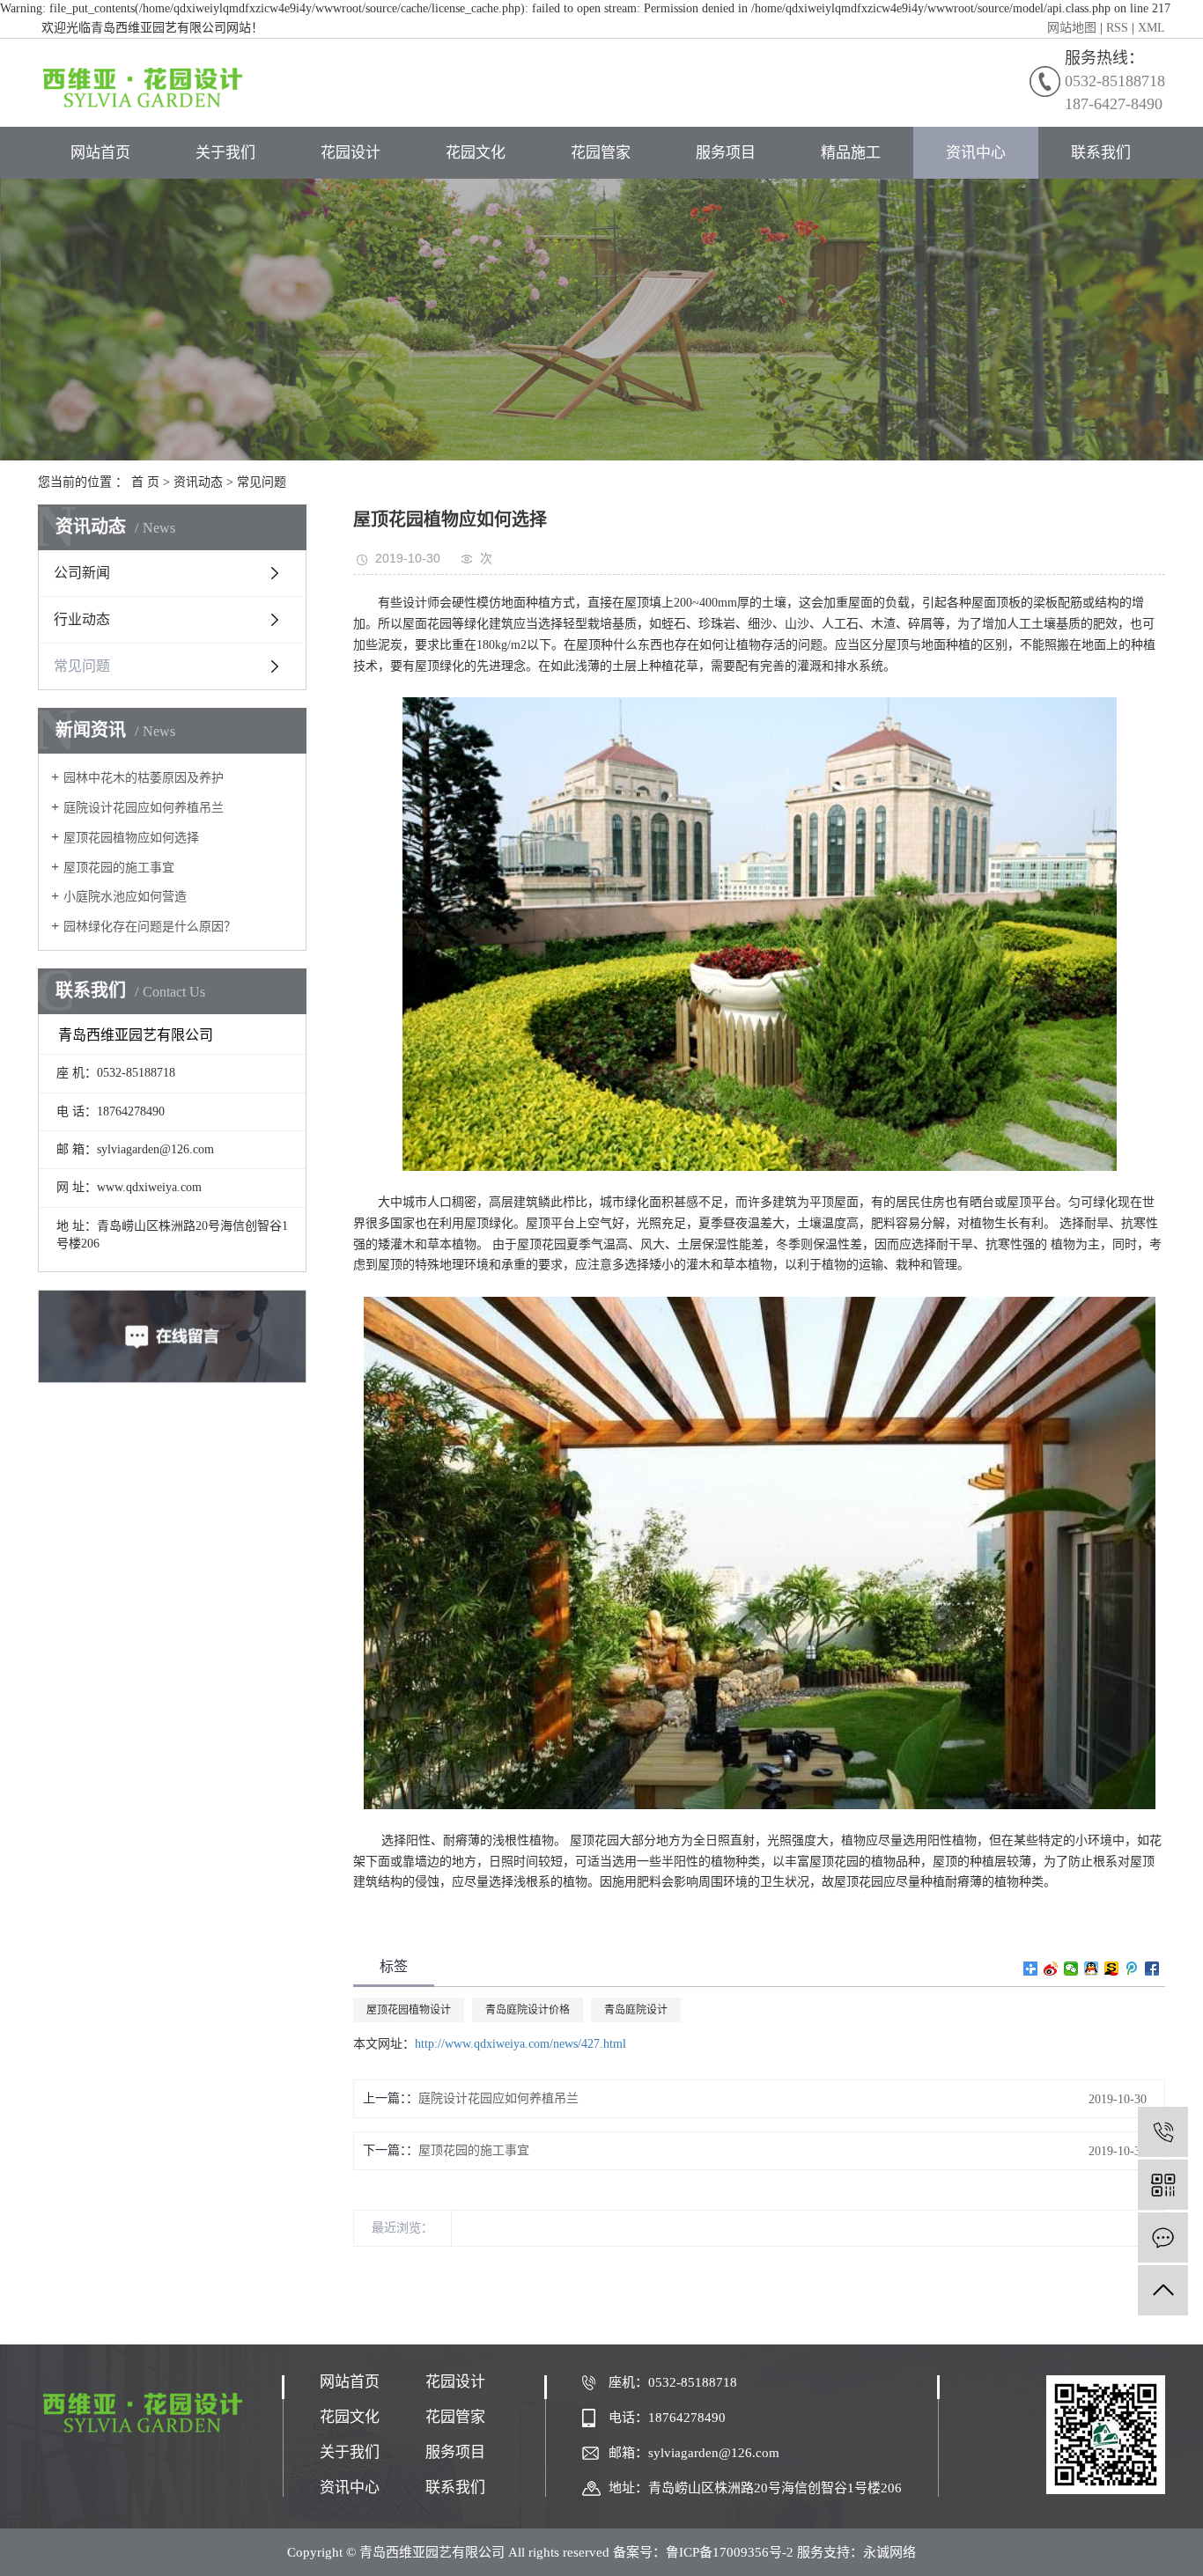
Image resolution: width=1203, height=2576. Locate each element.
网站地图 (1072, 28)
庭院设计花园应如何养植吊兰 (144, 808)
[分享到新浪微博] (1051, 1969)
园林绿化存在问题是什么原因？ (150, 927)
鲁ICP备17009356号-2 (730, 2552)
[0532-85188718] (1163, 2132)
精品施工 (851, 153)
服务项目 (726, 153)
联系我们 (1101, 153)
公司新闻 (82, 573)
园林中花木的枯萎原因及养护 (144, 778)
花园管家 (601, 153)
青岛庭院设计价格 (528, 2010)
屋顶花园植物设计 (409, 2010)
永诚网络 (889, 2552)
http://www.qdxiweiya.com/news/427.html (520, 2044)
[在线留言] (1163, 2237)
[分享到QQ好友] (1092, 1969)
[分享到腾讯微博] (1132, 1969)
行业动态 (82, 619)
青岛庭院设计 (636, 2010)
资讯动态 (198, 482)
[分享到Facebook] (1152, 1969)
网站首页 (100, 153)
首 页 (145, 482)
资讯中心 (976, 153)
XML (1151, 28)
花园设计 (351, 153)
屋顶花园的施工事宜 (119, 868)
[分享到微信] (1071, 1969)
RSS (1117, 28)
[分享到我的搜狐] (1112, 1969)
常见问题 (262, 482)
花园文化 (476, 153)
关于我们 (225, 153)
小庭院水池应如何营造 (125, 897)
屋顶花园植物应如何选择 (131, 838)
